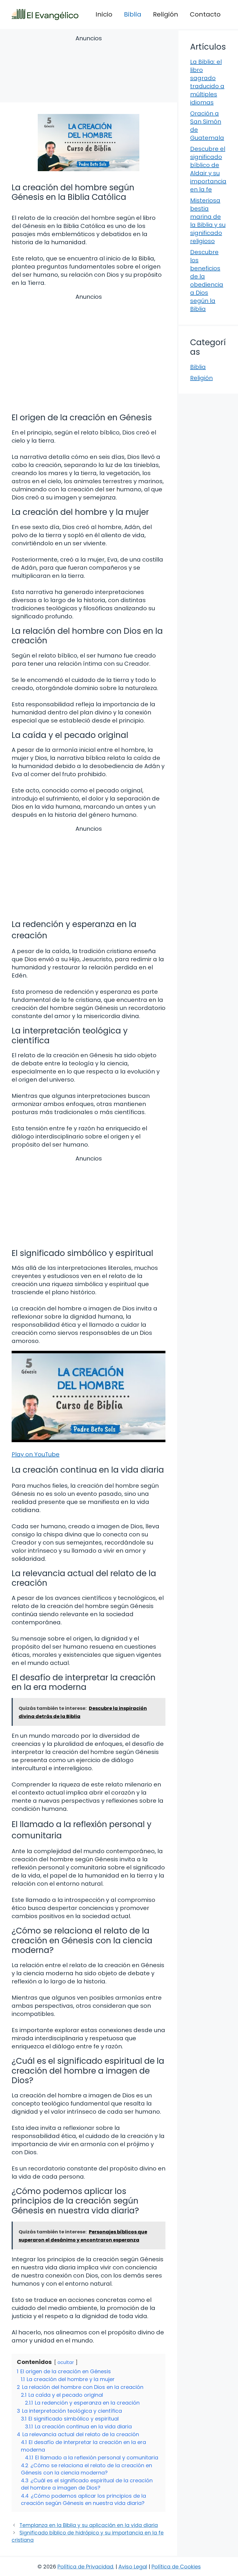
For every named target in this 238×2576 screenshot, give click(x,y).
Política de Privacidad (85, 2567)
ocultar (66, 2362)
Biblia (133, 14)
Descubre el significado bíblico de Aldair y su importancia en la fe (208, 169)
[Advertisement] (89, 70)
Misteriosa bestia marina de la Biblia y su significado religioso (208, 221)
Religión (166, 14)
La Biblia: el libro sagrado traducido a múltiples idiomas (207, 82)
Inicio (104, 14)
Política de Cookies (176, 2567)
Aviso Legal (133, 2567)
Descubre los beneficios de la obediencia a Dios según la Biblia (207, 280)
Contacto (205, 14)
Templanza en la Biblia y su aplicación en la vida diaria (89, 2525)
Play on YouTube (36, 1454)
